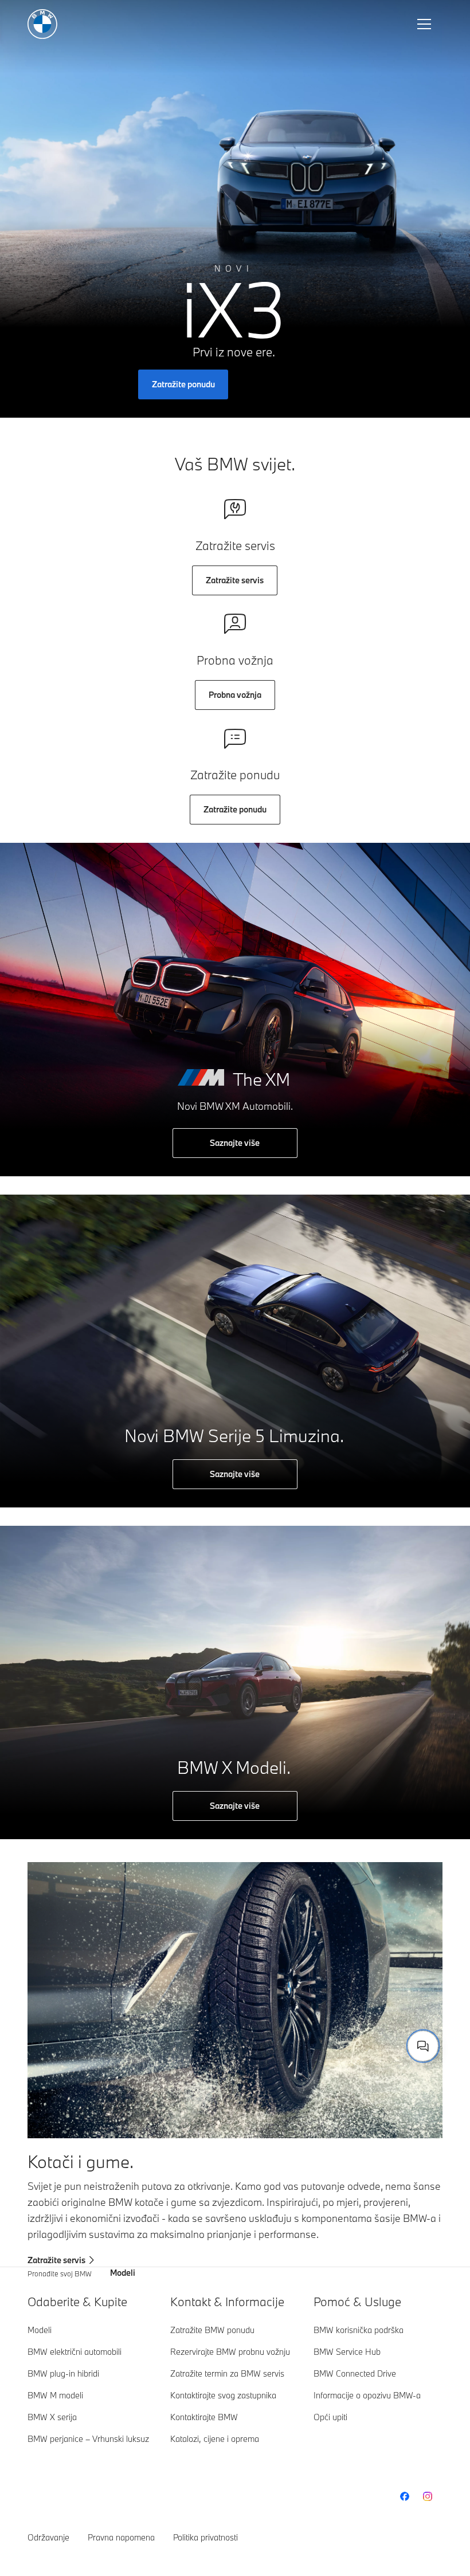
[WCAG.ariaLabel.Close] (387, 1990)
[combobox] (423, 2046)
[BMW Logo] (42, 24)
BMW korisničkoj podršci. (281, 2033)
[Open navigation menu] (425, 24)
